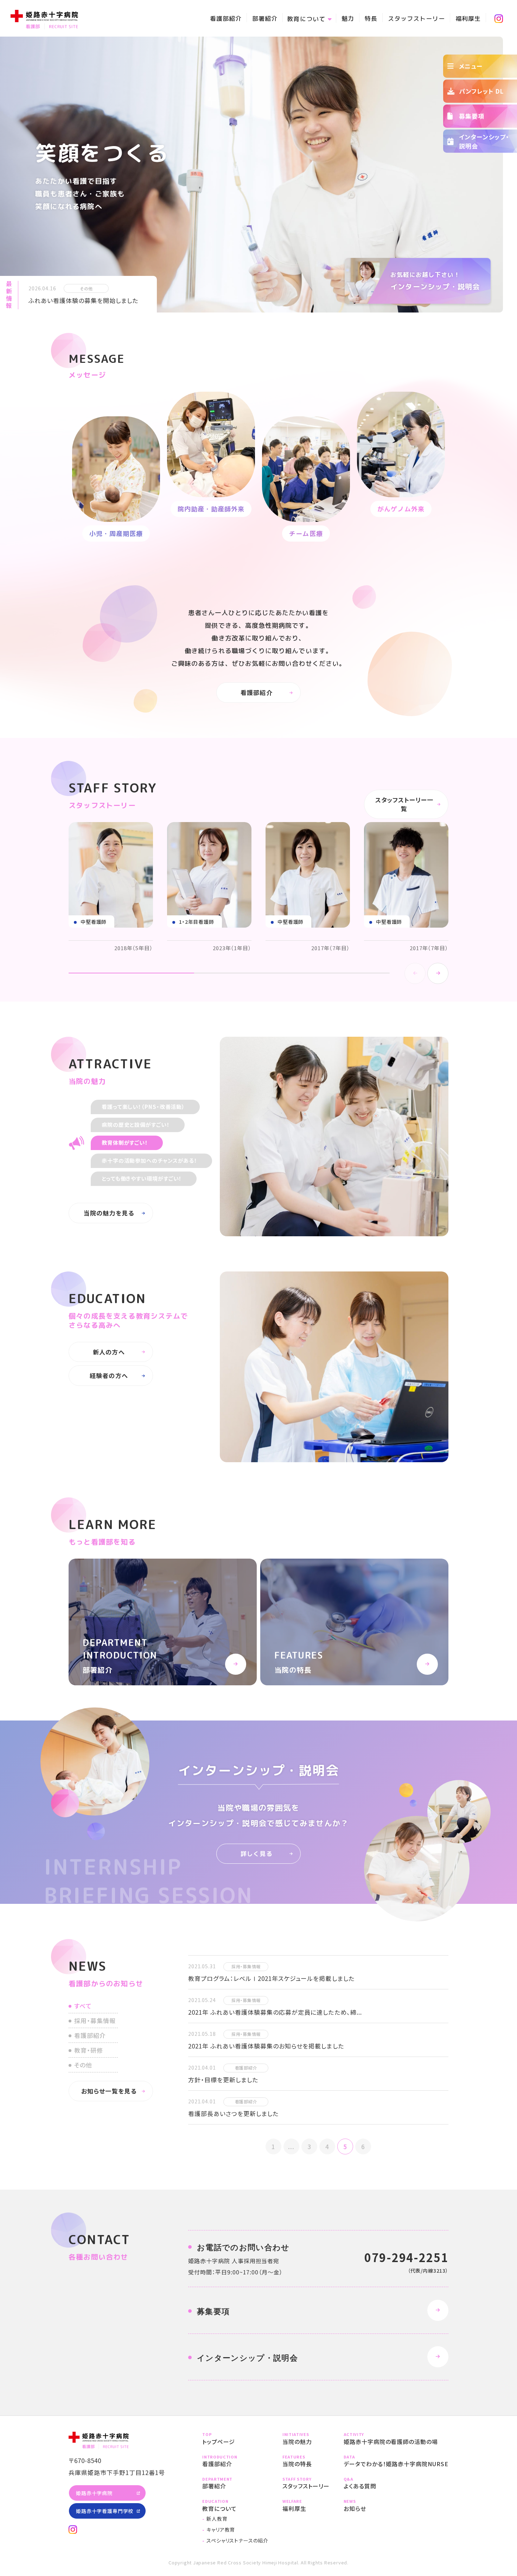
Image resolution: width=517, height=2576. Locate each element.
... (291, 2146)
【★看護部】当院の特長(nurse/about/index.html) (306, 2461)
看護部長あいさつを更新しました (233, 2113)
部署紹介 (265, 18)
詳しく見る (256, 1854)
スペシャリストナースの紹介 (237, 2540)
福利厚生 (468, 18)
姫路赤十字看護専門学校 (105, 2511)
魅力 (348, 18)
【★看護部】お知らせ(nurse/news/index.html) (396, 2505)
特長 (371, 18)
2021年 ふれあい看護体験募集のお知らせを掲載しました (266, 2046)
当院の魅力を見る (109, 1213)
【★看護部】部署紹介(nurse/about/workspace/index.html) (163, 1622)
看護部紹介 (226, 18)
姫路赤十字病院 (94, 2493)
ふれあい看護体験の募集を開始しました (83, 300)
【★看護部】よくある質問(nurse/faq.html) (396, 2483)
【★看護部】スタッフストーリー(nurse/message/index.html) (306, 2483)
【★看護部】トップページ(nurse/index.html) (235, 2439)
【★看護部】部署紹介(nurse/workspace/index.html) (235, 2483)
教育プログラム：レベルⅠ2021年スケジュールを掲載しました (271, 1978)
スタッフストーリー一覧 (404, 804)
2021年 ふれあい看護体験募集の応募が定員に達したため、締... (275, 2012)
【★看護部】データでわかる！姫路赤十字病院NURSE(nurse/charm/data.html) (396, 2461)
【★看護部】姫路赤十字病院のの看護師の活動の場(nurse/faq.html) (396, 2439)
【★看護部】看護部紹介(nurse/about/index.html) (235, 2461)
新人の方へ (109, 1352)
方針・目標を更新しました (223, 2080)
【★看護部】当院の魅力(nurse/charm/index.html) (306, 2439)
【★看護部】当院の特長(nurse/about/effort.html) (354, 1622)
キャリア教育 (221, 2530)
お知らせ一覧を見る (109, 2091)
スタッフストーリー (416, 18)
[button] (438, 973)
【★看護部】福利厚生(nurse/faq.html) (306, 2505)
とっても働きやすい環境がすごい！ (142, 1178)
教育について (306, 19)
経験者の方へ (109, 1375)
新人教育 (217, 2519)
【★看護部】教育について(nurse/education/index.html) (235, 2505)
